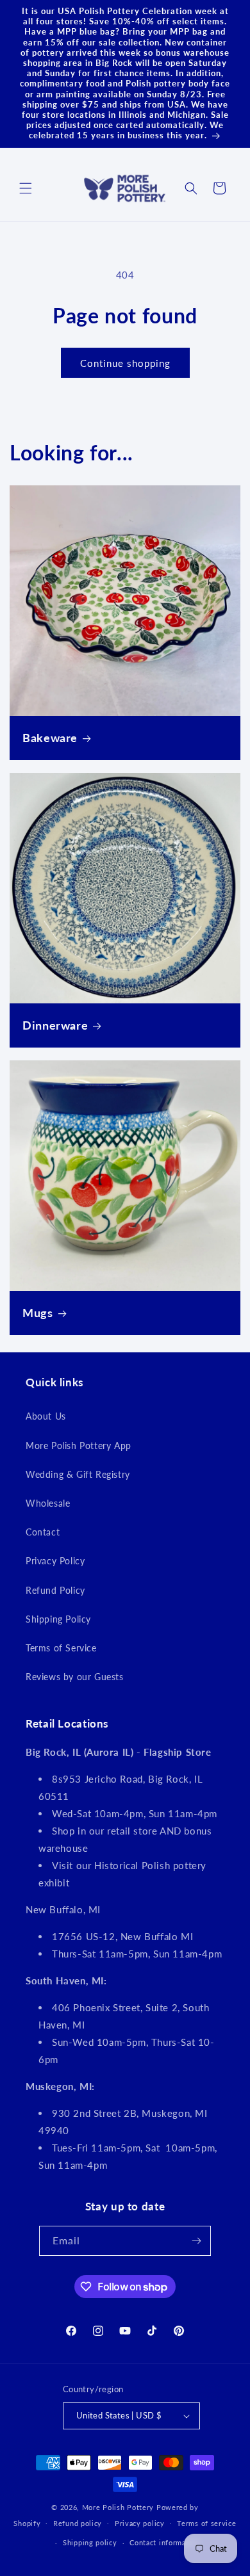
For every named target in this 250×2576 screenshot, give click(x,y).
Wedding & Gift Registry (78, 1474)
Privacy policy (140, 2523)
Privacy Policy (55, 1561)
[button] (26, 188)
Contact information (164, 2542)
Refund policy (78, 2523)
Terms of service (206, 2523)
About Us (46, 1416)
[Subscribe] (196, 2241)
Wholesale (48, 1503)
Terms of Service (61, 1648)
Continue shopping (125, 363)
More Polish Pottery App (79, 1446)
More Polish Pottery (118, 2507)
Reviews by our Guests (75, 1677)
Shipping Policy (58, 1619)
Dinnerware (55, 1025)
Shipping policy (90, 2542)
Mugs (38, 1313)
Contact (43, 1532)
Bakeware (50, 738)
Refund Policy (55, 1590)
